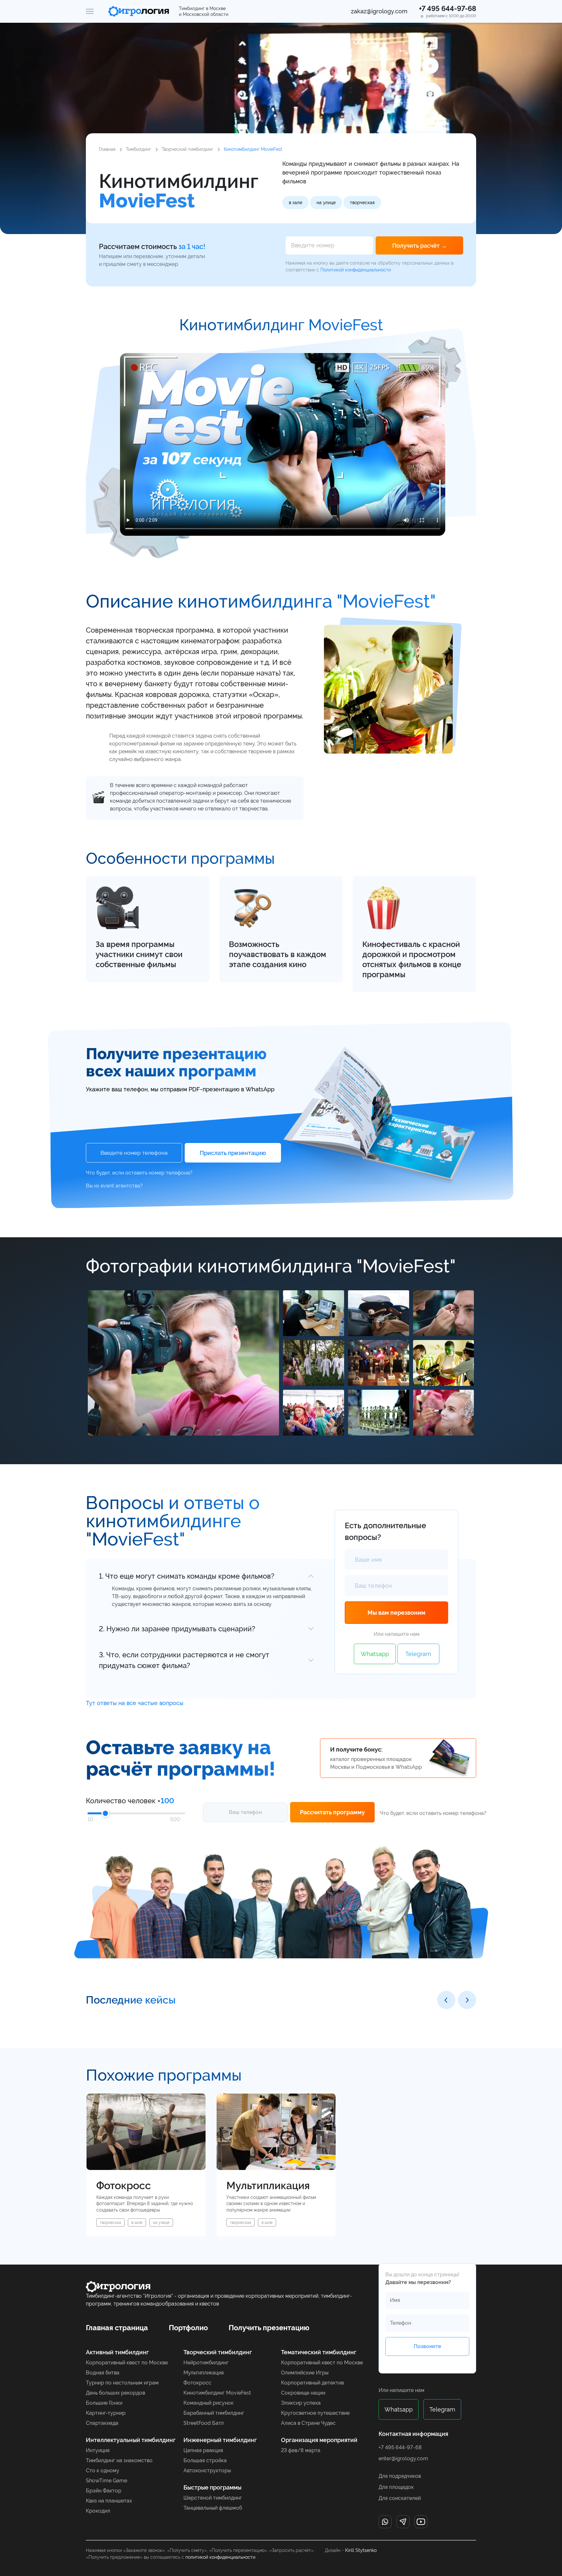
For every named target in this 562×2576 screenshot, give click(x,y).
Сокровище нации (303, 2393)
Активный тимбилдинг (117, 2352)
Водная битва (103, 2373)
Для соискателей (400, 2498)
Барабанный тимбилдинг (214, 2413)
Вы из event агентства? (114, 1186)
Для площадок (396, 2487)
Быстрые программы (212, 2488)
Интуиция (98, 2451)
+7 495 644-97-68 (448, 8)
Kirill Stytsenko (361, 2550)
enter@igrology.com (403, 2458)
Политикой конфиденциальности (356, 270)
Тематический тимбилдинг (319, 2352)
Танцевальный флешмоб (213, 2508)
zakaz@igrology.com (379, 11)
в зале (295, 203)
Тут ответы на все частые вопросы (135, 1703)
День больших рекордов (115, 2393)
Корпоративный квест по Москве (127, 2363)
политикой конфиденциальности (220, 2557)
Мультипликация (204, 2373)
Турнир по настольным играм (122, 2383)
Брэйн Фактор (104, 2491)
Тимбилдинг (139, 149)
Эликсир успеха (301, 2403)
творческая (362, 203)
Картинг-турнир (106, 2413)
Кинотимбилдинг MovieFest (217, 2393)
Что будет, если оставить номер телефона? (139, 1173)
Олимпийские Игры (305, 2373)
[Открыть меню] (90, 11)
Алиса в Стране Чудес (308, 2423)
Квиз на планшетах (109, 2501)
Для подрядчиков (400, 2476)
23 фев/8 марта (301, 2451)
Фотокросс (197, 2383)
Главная (107, 149)
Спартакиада (102, 2423)
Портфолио (188, 2328)
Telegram (418, 1654)
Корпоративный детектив (312, 2383)
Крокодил (98, 2511)
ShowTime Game (107, 2481)
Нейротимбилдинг (206, 2363)
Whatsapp (375, 1654)
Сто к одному (103, 2471)
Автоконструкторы (207, 2471)
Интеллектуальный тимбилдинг (131, 2440)
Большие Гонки (104, 2403)
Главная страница (117, 2328)
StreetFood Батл (204, 2423)
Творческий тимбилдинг (187, 149)
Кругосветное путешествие (315, 2413)
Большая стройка (205, 2461)
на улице (326, 203)
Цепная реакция (203, 2451)
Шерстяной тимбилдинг (213, 2498)
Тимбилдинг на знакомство (119, 2461)
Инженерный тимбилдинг (220, 2440)
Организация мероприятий (319, 2440)
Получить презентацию (269, 2328)
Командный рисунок (208, 2403)
